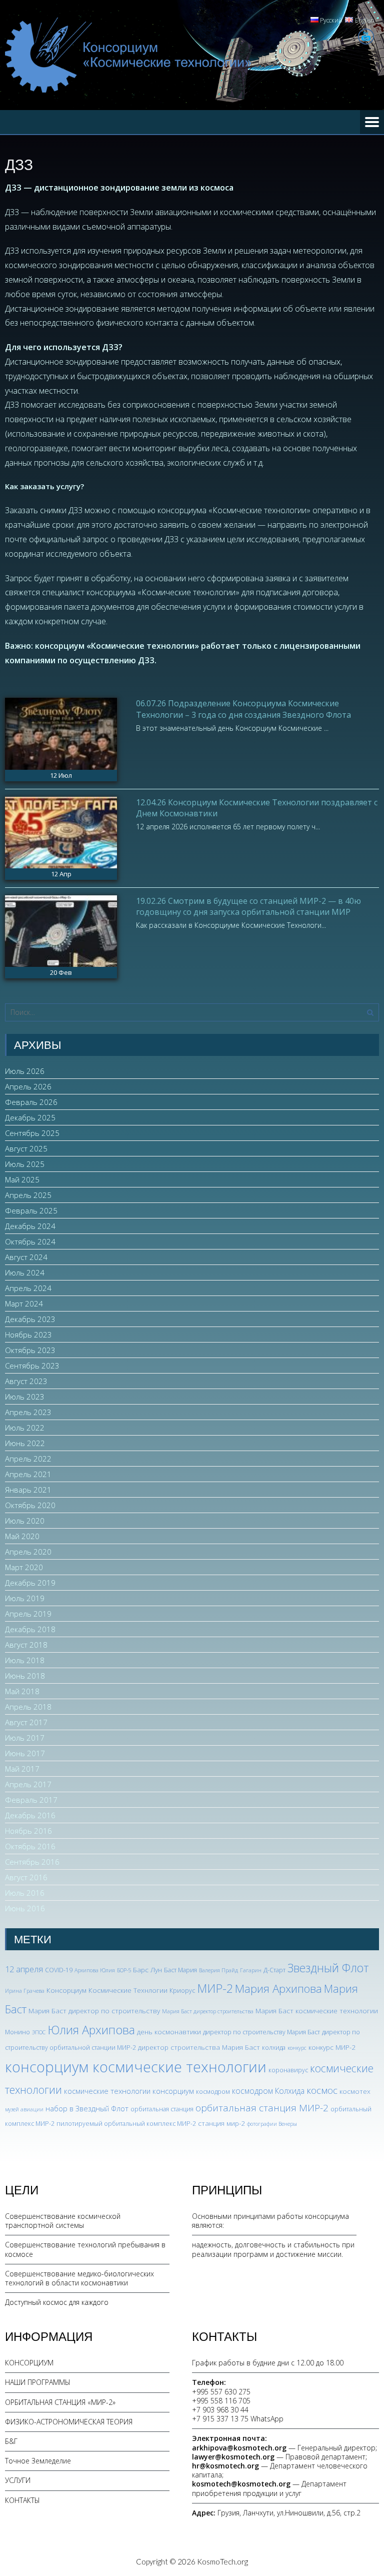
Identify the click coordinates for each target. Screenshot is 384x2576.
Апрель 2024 (28, 1288)
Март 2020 (24, 1567)
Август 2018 (26, 1645)
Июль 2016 (25, 1893)
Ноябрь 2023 (28, 1335)
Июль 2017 (25, 1738)
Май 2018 (22, 1691)
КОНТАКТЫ (22, 2500)
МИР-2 (215, 1988)
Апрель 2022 (28, 1459)
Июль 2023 (25, 1397)
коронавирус (288, 2070)
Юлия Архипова (91, 2030)
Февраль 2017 (31, 1800)
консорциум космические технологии (136, 2067)
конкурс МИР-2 (332, 2047)
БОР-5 (124, 1970)
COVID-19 (59, 1970)
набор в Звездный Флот (87, 2108)
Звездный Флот (328, 1968)
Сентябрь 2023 (32, 1366)
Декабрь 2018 (30, 1629)
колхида (274, 2048)
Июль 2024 (25, 1272)
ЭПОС (39, 2032)
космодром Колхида (268, 2091)
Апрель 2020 (28, 1552)
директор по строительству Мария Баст (261, 2032)
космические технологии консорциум (129, 2091)
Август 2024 (26, 1257)
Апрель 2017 (28, 1784)
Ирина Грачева (25, 1991)
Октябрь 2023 (30, 1350)
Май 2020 (22, 1536)
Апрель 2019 (28, 1614)
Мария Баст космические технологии (317, 2011)
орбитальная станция (162, 2109)
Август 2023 (26, 1381)
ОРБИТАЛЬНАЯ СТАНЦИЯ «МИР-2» (60, 2402)
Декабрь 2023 (30, 1319)
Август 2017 (26, 1722)
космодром (213, 2092)
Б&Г (11, 2441)
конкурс (297, 2048)
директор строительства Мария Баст (199, 2047)
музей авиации (24, 2109)
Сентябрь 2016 (32, 1862)
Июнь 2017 (25, 1753)
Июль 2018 (25, 1660)
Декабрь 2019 (30, 1583)
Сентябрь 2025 (32, 1133)
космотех (355, 2091)
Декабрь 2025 (30, 1117)
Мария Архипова (278, 1989)
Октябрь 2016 (30, 1846)
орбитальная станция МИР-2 (262, 2108)
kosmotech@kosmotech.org (241, 2484)
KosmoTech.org (222, 2561)
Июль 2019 (25, 1598)
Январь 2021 (28, 1490)
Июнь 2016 (25, 1908)
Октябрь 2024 (30, 1241)
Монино (17, 2032)
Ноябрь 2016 (28, 1831)
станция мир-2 (221, 2123)
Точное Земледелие (38, 2461)
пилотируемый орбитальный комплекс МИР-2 (126, 2124)
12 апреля (24, 1969)
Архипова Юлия (95, 1970)
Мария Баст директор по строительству (94, 2011)
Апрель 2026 (28, 1086)
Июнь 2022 (25, 1443)
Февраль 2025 (31, 1210)
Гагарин (251, 1970)
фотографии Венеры (272, 2124)
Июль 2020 (25, 1521)
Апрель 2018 (28, 1707)
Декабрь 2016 (30, 1815)
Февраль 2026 (31, 1102)
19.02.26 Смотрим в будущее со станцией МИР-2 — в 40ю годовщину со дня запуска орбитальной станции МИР (248, 906)
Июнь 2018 (25, 1676)
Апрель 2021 (28, 1474)
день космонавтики (169, 2032)
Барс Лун (147, 1970)
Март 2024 (24, 1304)
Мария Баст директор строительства (208, 2011)
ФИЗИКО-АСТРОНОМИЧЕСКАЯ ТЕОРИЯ (69, 2422)
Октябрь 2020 (30, 1505)
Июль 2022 (25, 1428)
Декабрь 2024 (30, 1226)
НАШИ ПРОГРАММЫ (38, 2382)
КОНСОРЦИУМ (29, 2363)
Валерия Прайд (218, 1970)
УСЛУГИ (18, 2480)
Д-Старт (274, 1970)
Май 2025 (22, 1179)
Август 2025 (26, 1148)
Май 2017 (22, 1769)
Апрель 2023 (28, 1412)
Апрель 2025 (28, 1195)
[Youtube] (366, 37)
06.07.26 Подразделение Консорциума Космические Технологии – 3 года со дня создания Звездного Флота (243, 709)
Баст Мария (180, 1970)
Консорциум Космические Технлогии (107, 1990)
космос (322, 2090)
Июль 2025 (25, 1164)
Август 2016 (26, 1877)
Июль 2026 (25, 1071)
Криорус (182, 1991)
